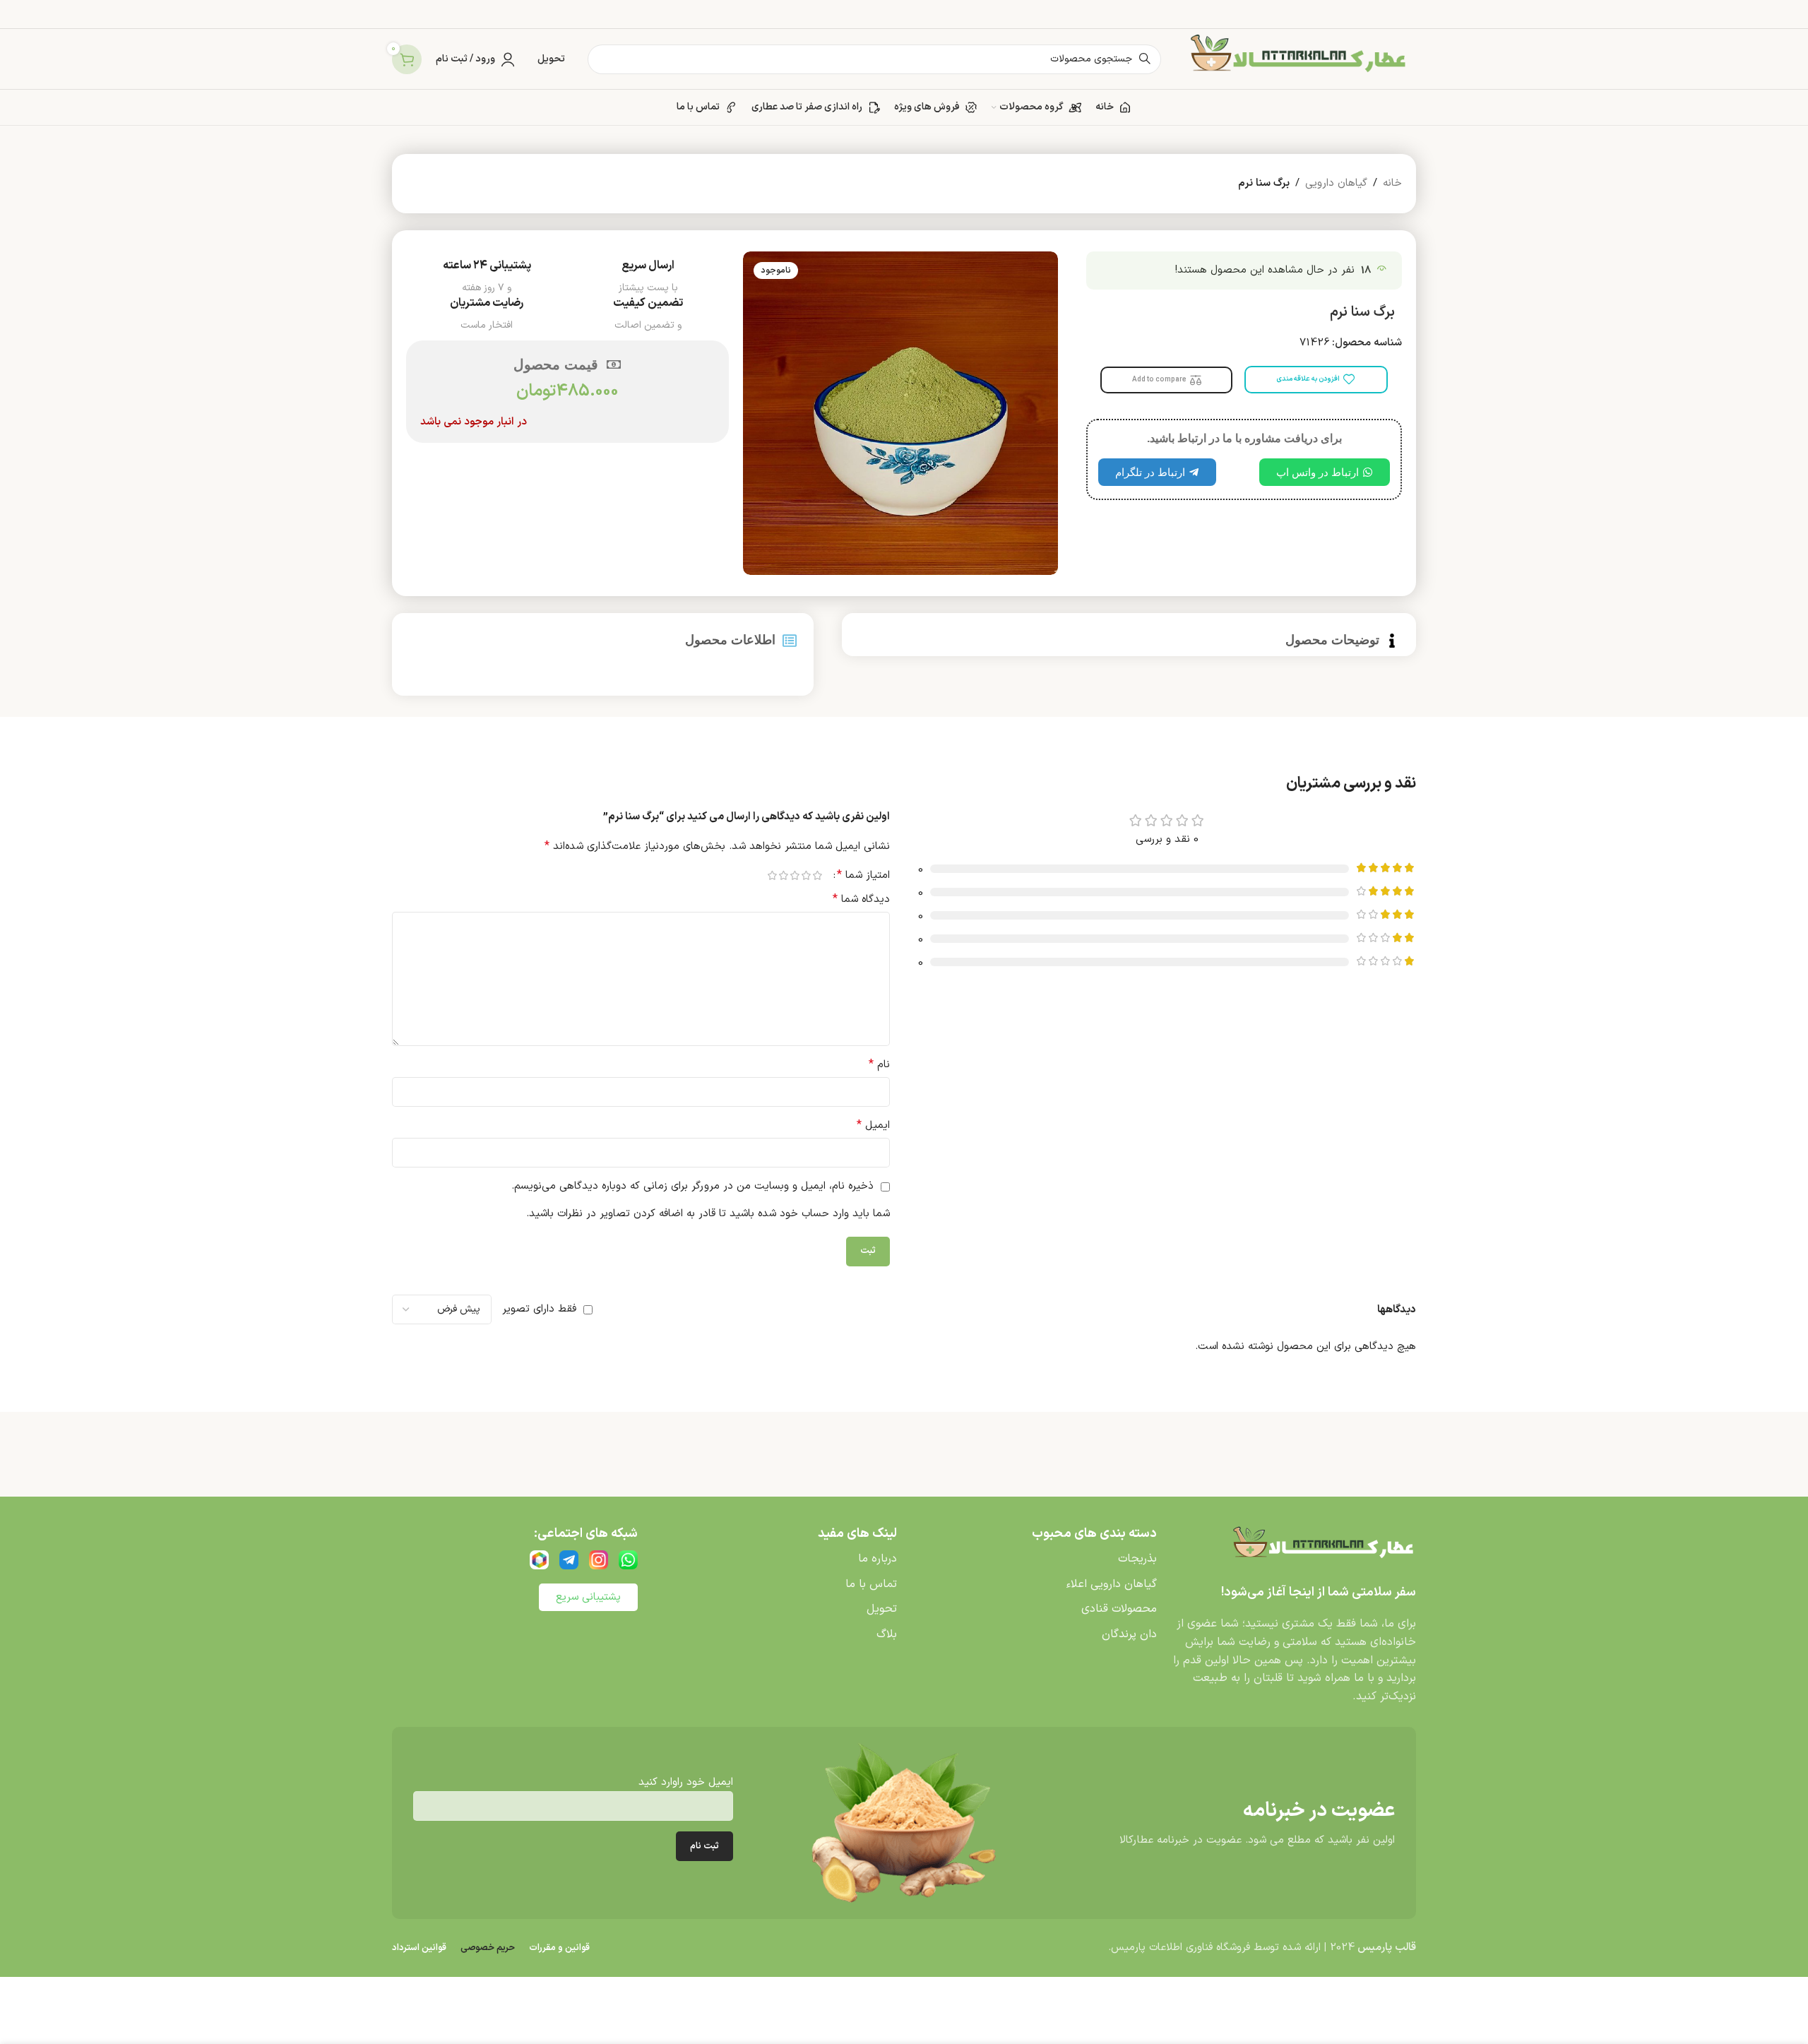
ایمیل (873, 1125)
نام (879, 1065)
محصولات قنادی (1119, 1609)
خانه (1392, 183)
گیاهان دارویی (1336, 183)
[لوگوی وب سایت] (1296, 59)
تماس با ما (871, 1584)
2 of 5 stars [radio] (806, 875)
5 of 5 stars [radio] (772, 875)
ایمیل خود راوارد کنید (686, 1782)
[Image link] (1321, 1547)
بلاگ (887, 1634)
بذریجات (1137, 1559)
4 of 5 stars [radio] (783, 875)
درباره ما (878, 1559)
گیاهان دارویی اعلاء (1111, 1584)
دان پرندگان (1129, 1634)
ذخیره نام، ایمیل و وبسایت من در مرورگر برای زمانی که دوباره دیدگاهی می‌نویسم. (692, 1186)
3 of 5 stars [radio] (795, 875)
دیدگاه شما (861, 899)
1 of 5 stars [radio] (817, 875)
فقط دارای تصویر (539, 1309)
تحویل (882, 1609)
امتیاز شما (863, 875)
